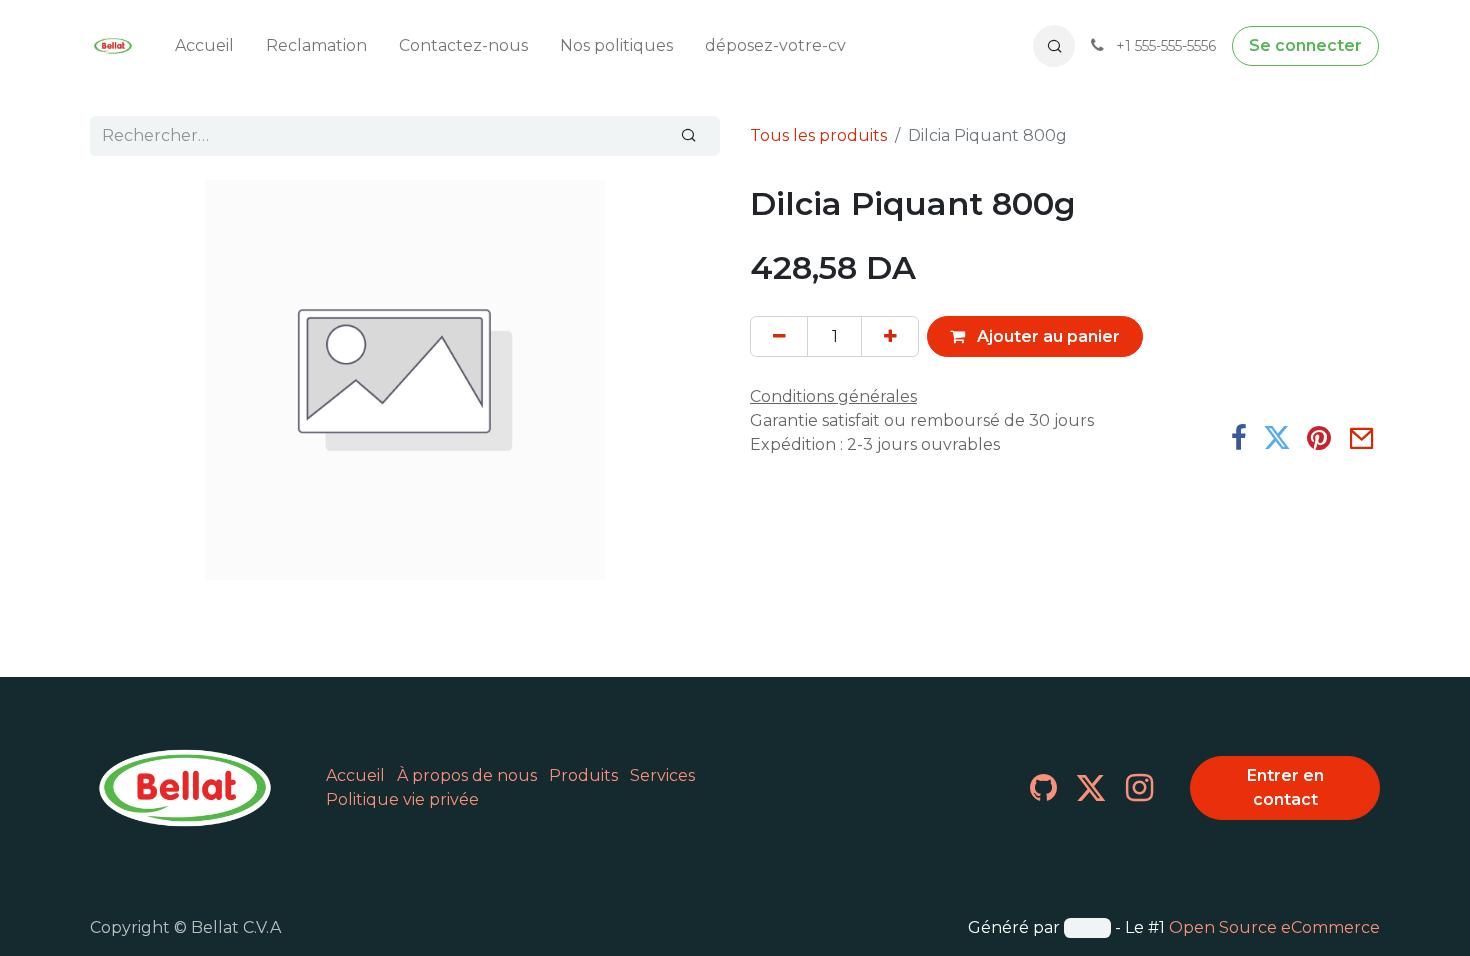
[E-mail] (1361, 438)
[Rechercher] (689, 136)
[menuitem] (204, 46)
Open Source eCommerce (1274, 927)
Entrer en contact (1285, 787)
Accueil (355, 775)
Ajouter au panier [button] (1046, 336)
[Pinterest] (1319, 438)
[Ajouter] (890, 336)
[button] (1054, 46)
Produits (583, 775)
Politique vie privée (402, 799)
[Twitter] (1277, 438)
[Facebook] (1239, 438)
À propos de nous (467, 775)
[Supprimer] (779, 336)
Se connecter (1305, 45)
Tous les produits (818, 135)
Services (662, 775)
